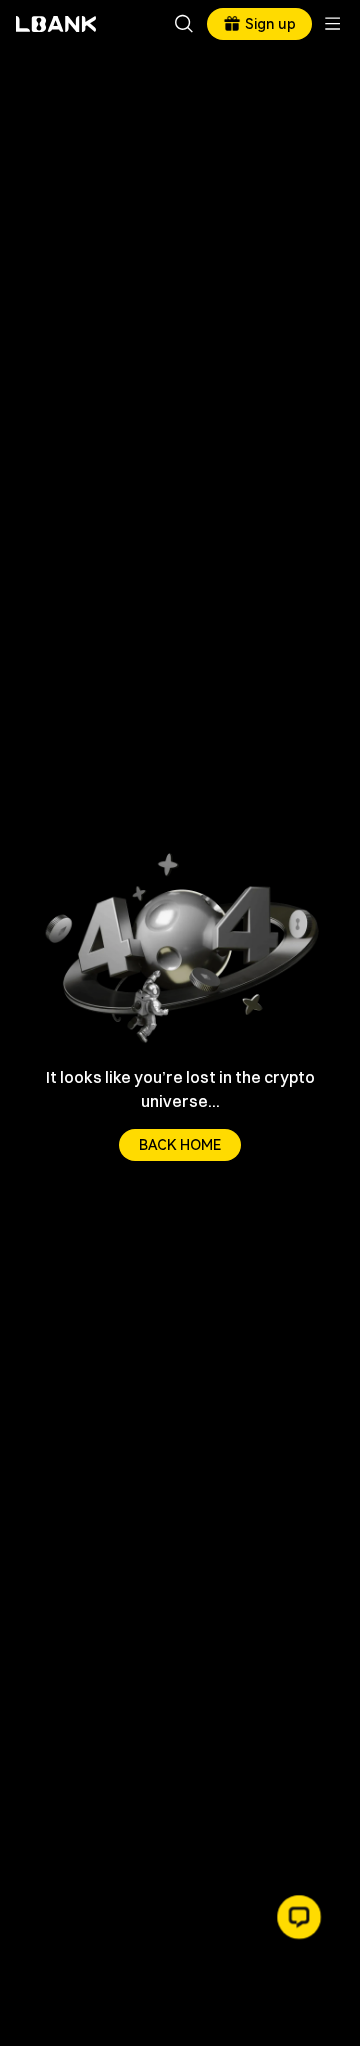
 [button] (184, 24)
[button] (299, 1917)
